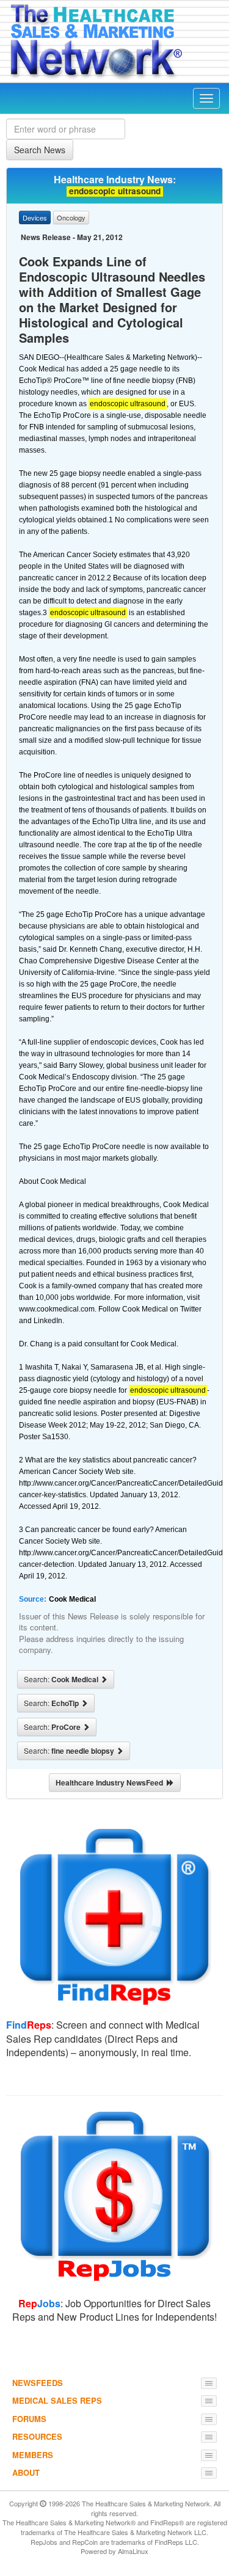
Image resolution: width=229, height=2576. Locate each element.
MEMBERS (33, 2455)
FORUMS (29, 2419)
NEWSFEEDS (38, 2383)
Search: (62, 1679)
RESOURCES (37, 2436)
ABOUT (26, 2472)
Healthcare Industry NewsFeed (111, 1782)
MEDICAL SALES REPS (57, 2400)
